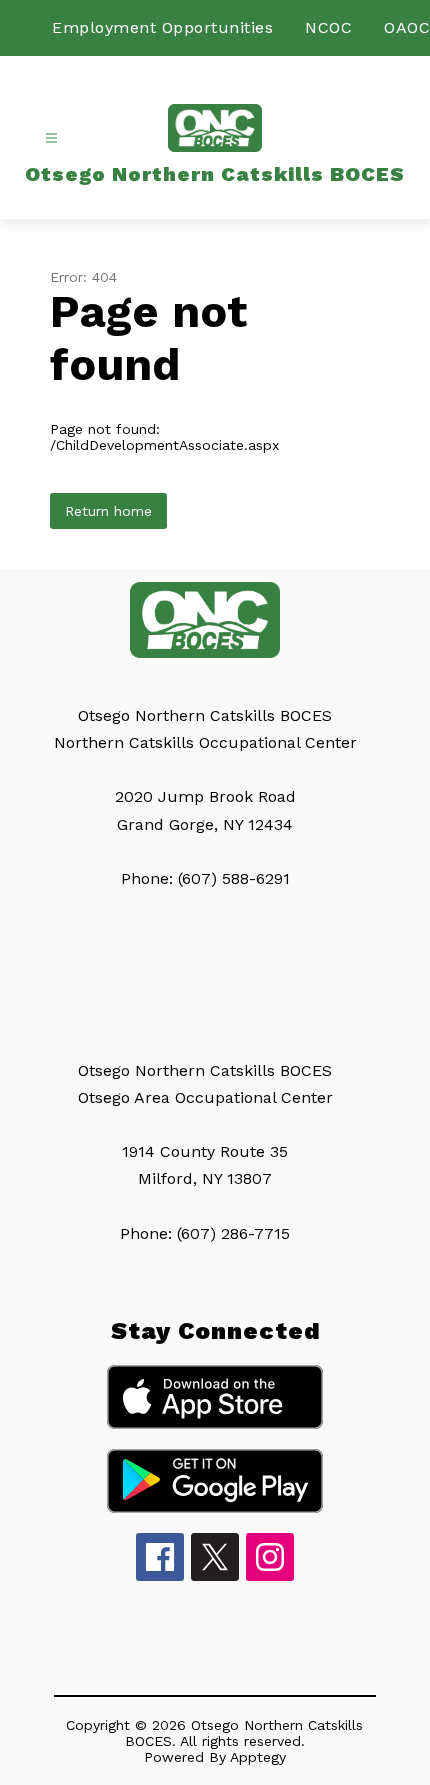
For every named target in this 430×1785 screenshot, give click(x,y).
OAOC (407, 27)
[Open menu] (51, 138)
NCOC (328, 27)
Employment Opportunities (162, 27)
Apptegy (258, 1757)
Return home (108, 511)
